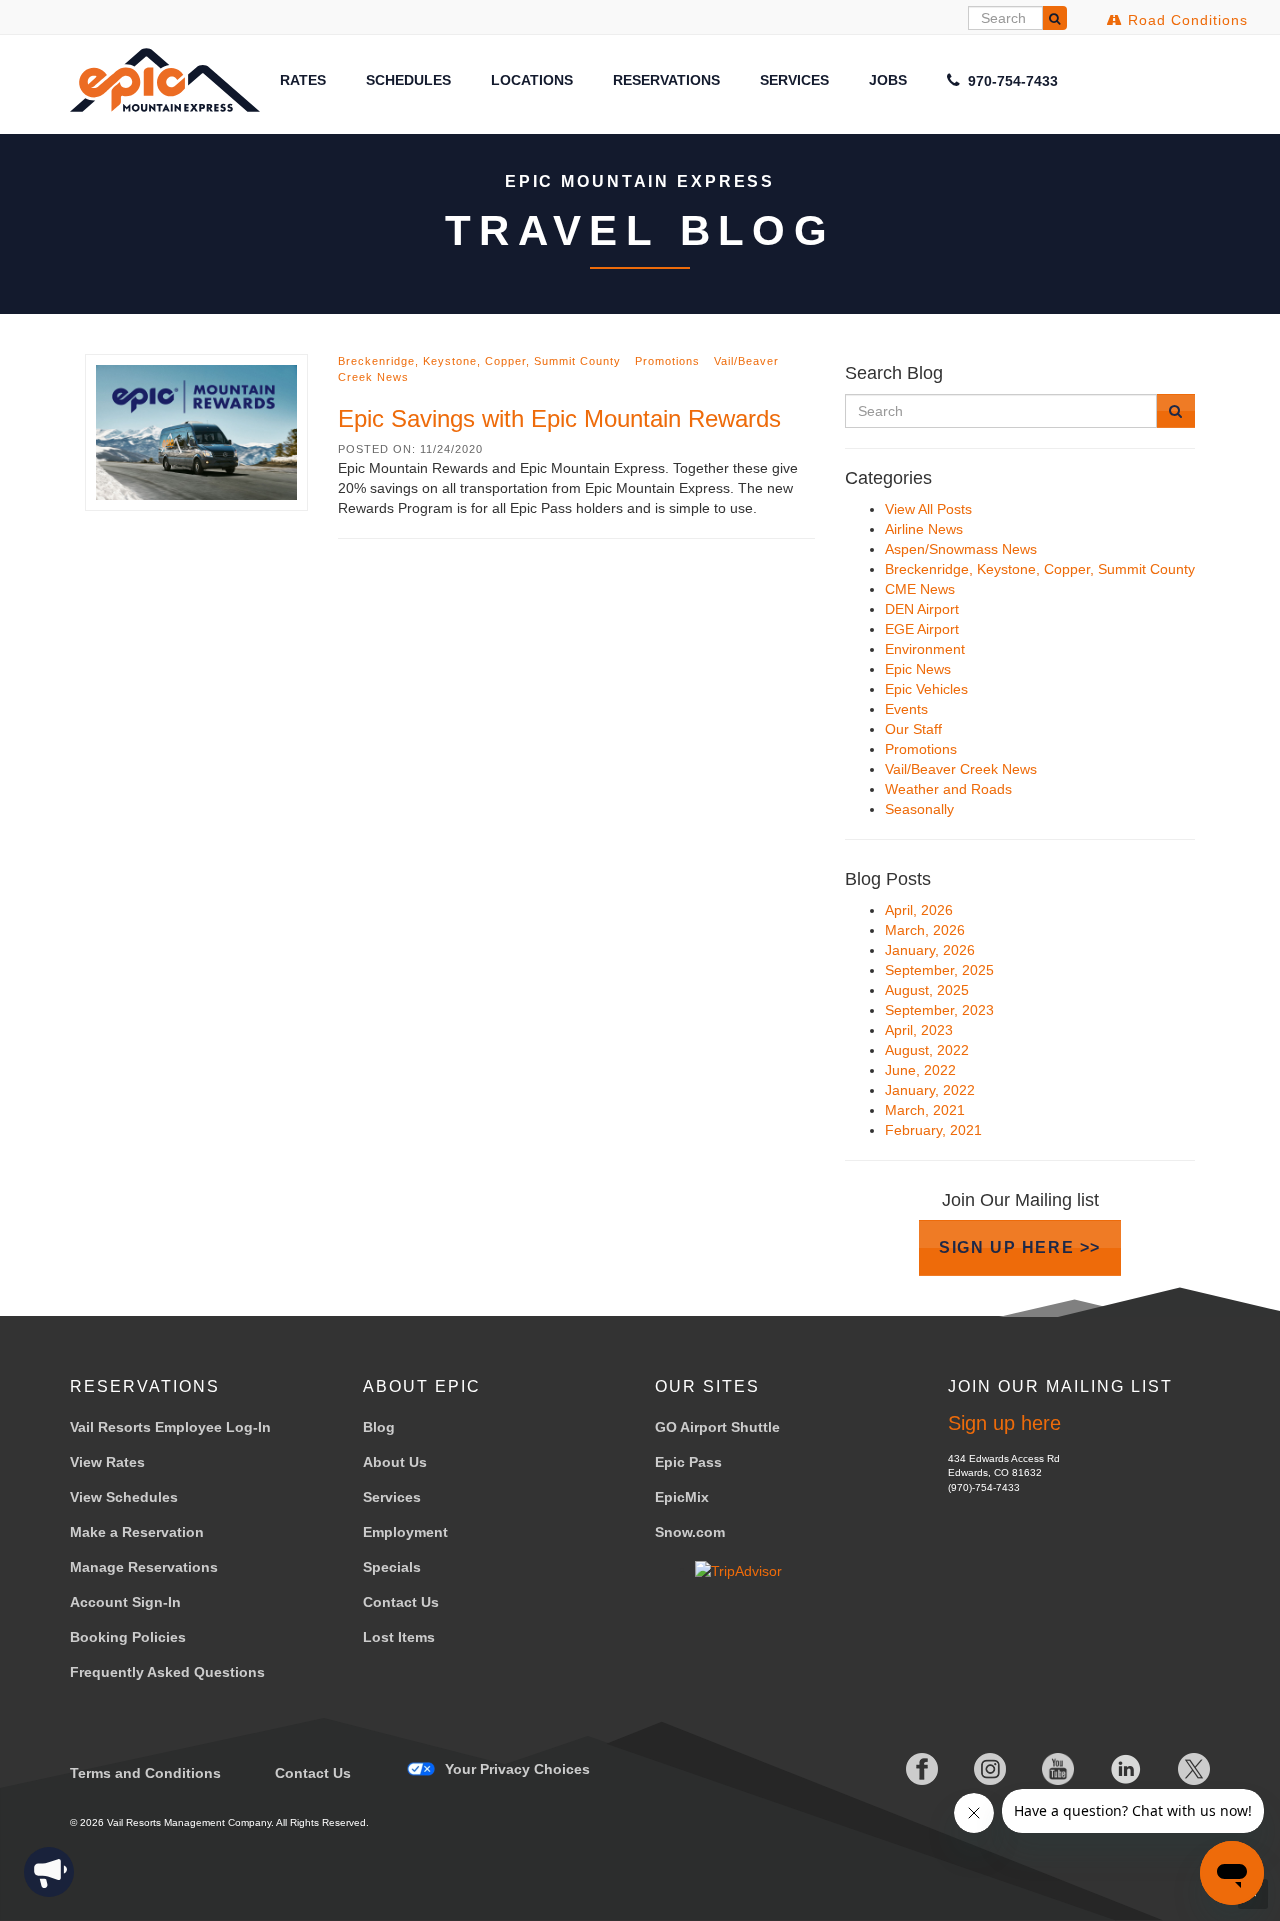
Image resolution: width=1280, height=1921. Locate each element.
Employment (405, 1532)
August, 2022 (927, 1050)
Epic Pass (688, 1462)
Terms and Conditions (145, 1773)
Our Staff (913, 729)
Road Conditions (1185, 20)
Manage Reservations (144, 1567)
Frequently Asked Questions (167, 1672)
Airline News (924, 529)
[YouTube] (1042, 1769)
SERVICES (794, 80)
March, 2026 (925, 930)
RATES (303, 80)
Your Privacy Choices (517, 1769)
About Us (395, 1462)
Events (906, 709)
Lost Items (399, 1637)
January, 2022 (930, 1090)
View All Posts (928, 509)
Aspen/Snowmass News (961, 549)
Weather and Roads (948, 789)
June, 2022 (920, 1070)
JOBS (888, 80)
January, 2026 (930, 950)
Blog (379, 1427)
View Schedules (124, 1497)
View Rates (107, 1462)
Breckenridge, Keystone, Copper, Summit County (479, 361)
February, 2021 (933, 1130)
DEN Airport (922, 609)
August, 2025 (927, 990)
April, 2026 (919, 910)
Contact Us (401, 1602)
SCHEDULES (408, 80)
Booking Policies (128, 1637)
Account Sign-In (125, 1602)
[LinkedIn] (1110, 1769)
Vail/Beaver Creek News (961, 769)
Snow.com (690, 1532)
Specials (392, 1567)
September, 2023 (939, 1010)
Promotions (667, 361)
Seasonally (919, 809)
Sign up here (1004, 1423)
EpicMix (682, 1497)
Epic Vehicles (926, 689)
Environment (925, 649)
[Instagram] (974, 1769)
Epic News (918, 669)
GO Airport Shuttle (717, 1427)
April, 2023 (919, 1030)
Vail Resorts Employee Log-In (170, 1427)
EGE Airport (922, 629)
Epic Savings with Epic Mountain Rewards (559, 418)
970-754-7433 (1011, 81)
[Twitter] (1178, 1769)
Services (392, 1497)
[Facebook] (906, 1769)
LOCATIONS (532, 80)
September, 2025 (939, 970)
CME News (920, 589)
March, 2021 (925, 1110)
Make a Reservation (137, 1532)
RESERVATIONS (666, 80)
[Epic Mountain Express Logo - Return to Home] (165, 79)
